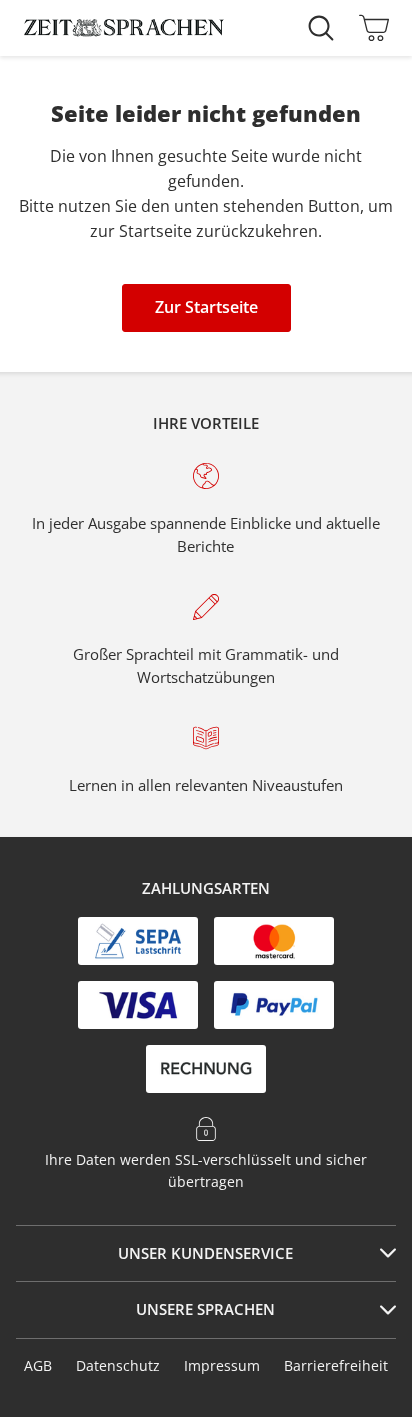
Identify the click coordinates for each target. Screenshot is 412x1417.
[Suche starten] (326, 28)
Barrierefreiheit (336, 1365)
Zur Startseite (206, 307)
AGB (38, 1365)
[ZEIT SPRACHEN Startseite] (124, 28)
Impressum (222, 1365)
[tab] (206, 1254)
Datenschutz (118, 1365)
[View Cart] (369, 28)
